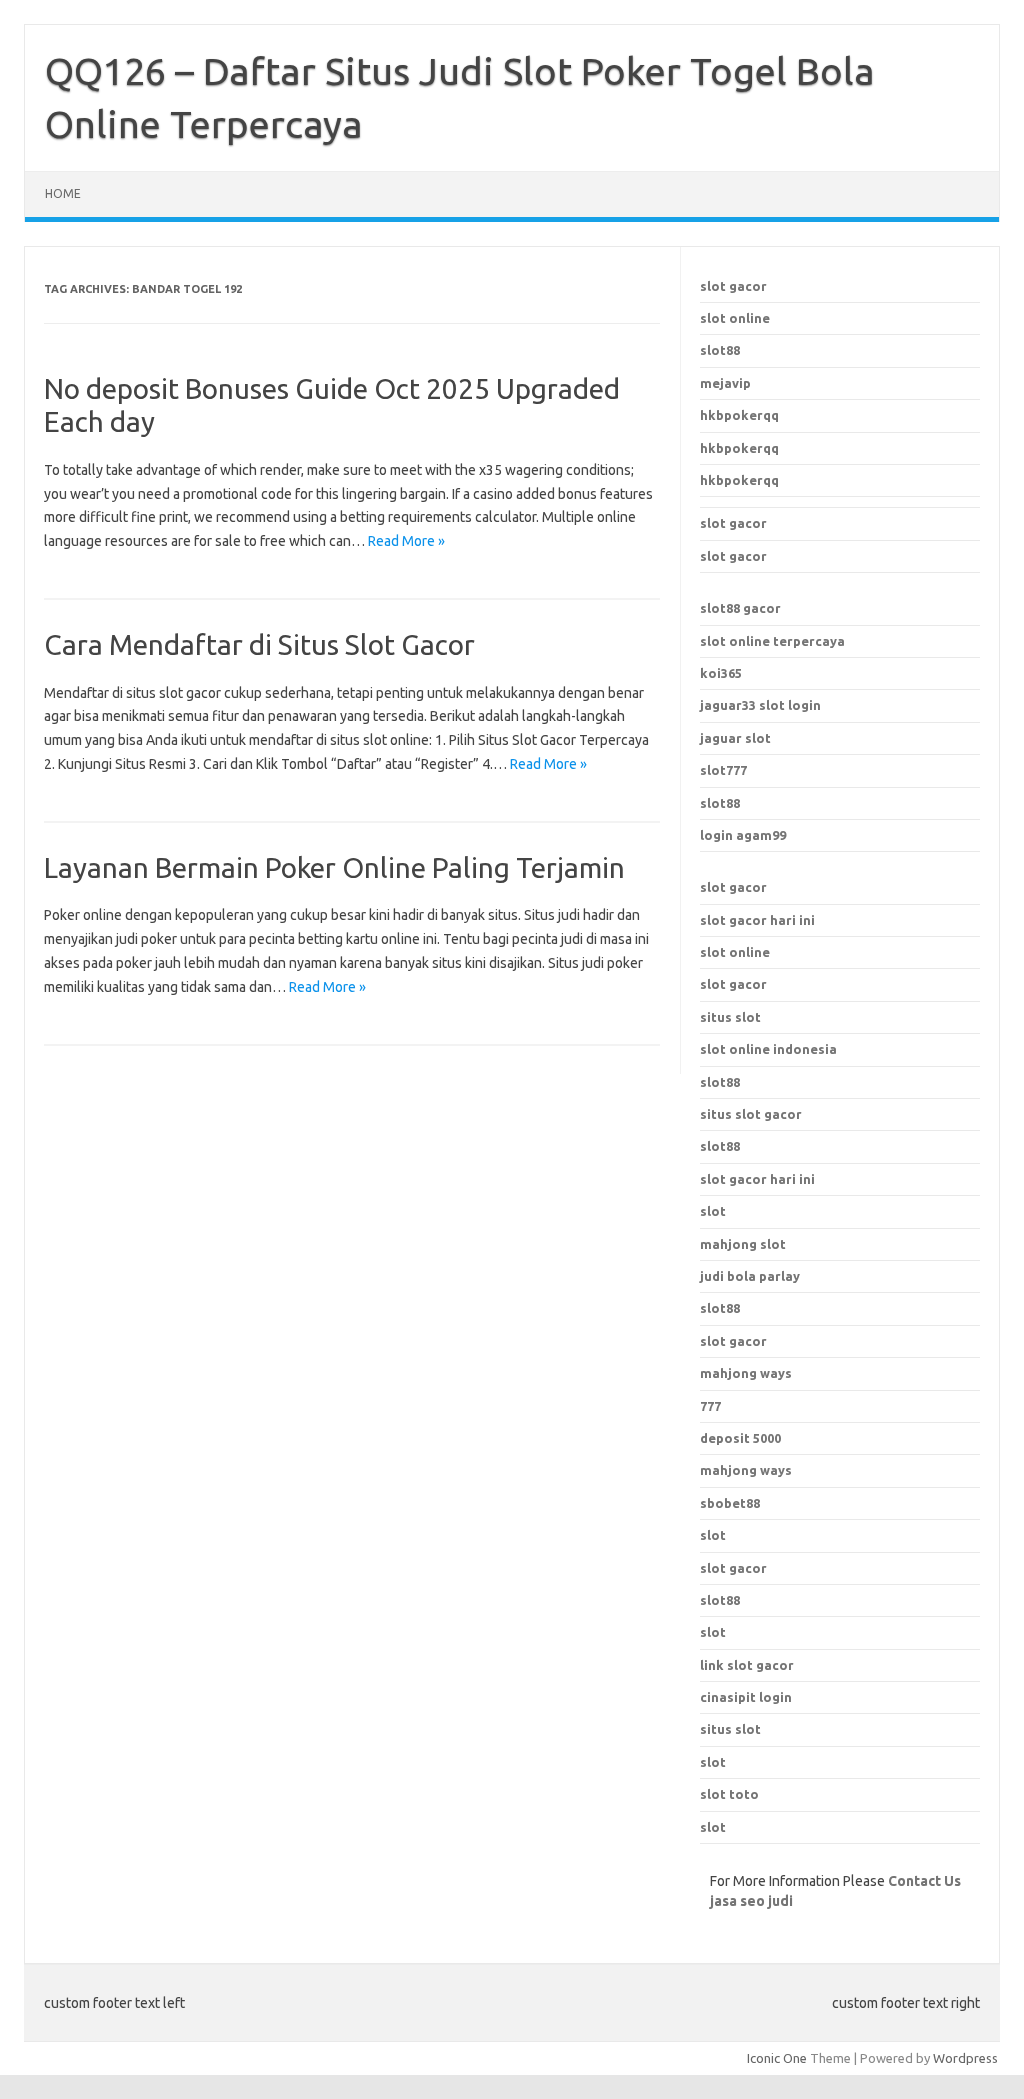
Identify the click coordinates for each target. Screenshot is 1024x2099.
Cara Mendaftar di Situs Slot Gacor (259, 644)
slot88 (720, 350)
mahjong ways (746, 1373)
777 (710, 1406)
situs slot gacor (751, 1114)
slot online (735, 318)
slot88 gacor (740, 608)
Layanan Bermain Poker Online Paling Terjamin (334, 867)
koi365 (721, 673)
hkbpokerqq (739, 415)
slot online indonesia (768, 1049)
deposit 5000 (740, 1438)
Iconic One (777, 2058)
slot (713, 1535)
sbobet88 (730, 1503)
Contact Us (924, 1881)
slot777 (723, 770)
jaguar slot (735, 738)
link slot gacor (747, 1665)
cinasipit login (746, 1697)
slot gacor (733, 286)
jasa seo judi (751, 1901)
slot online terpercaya (772, 641)
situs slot (730, 1017)
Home (63, 193)
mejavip (725, 383)
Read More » (406, 541)
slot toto (729, 1794)
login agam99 (743, 835)
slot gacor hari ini (757, 920)
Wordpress (965, 2058)
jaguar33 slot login (760, 705)
